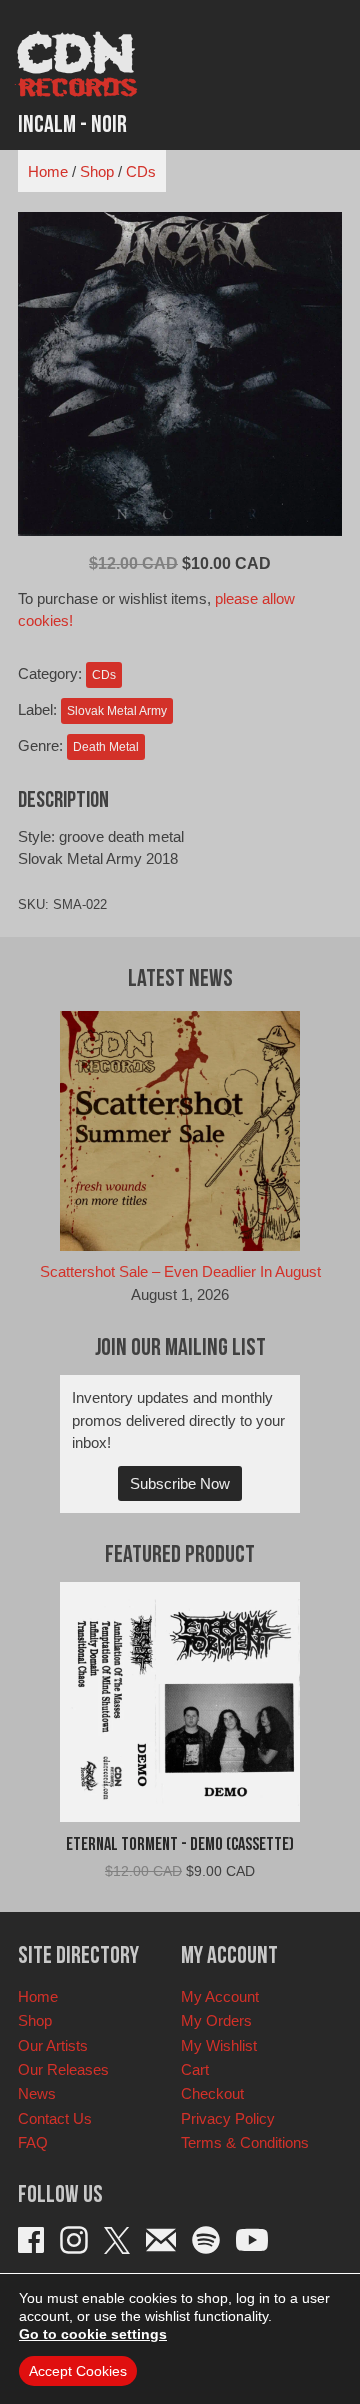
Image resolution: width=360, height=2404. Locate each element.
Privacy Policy (228, 2118)
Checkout (212, 2093)
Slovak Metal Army (117, 711)
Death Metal (106, 747)
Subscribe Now (180, 1483)
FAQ (33, 2142)
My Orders (216, 2020)
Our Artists (53, 2045)
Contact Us (55, 2118)
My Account (220, 1996)
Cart (195, 2069)
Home (48, 171)
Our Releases (63, 2069)
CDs (141, 171)
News (37, 2093)
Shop (97, 171)
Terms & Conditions (245, 2142)
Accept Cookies (78, 2371)
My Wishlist (219, 2045)
